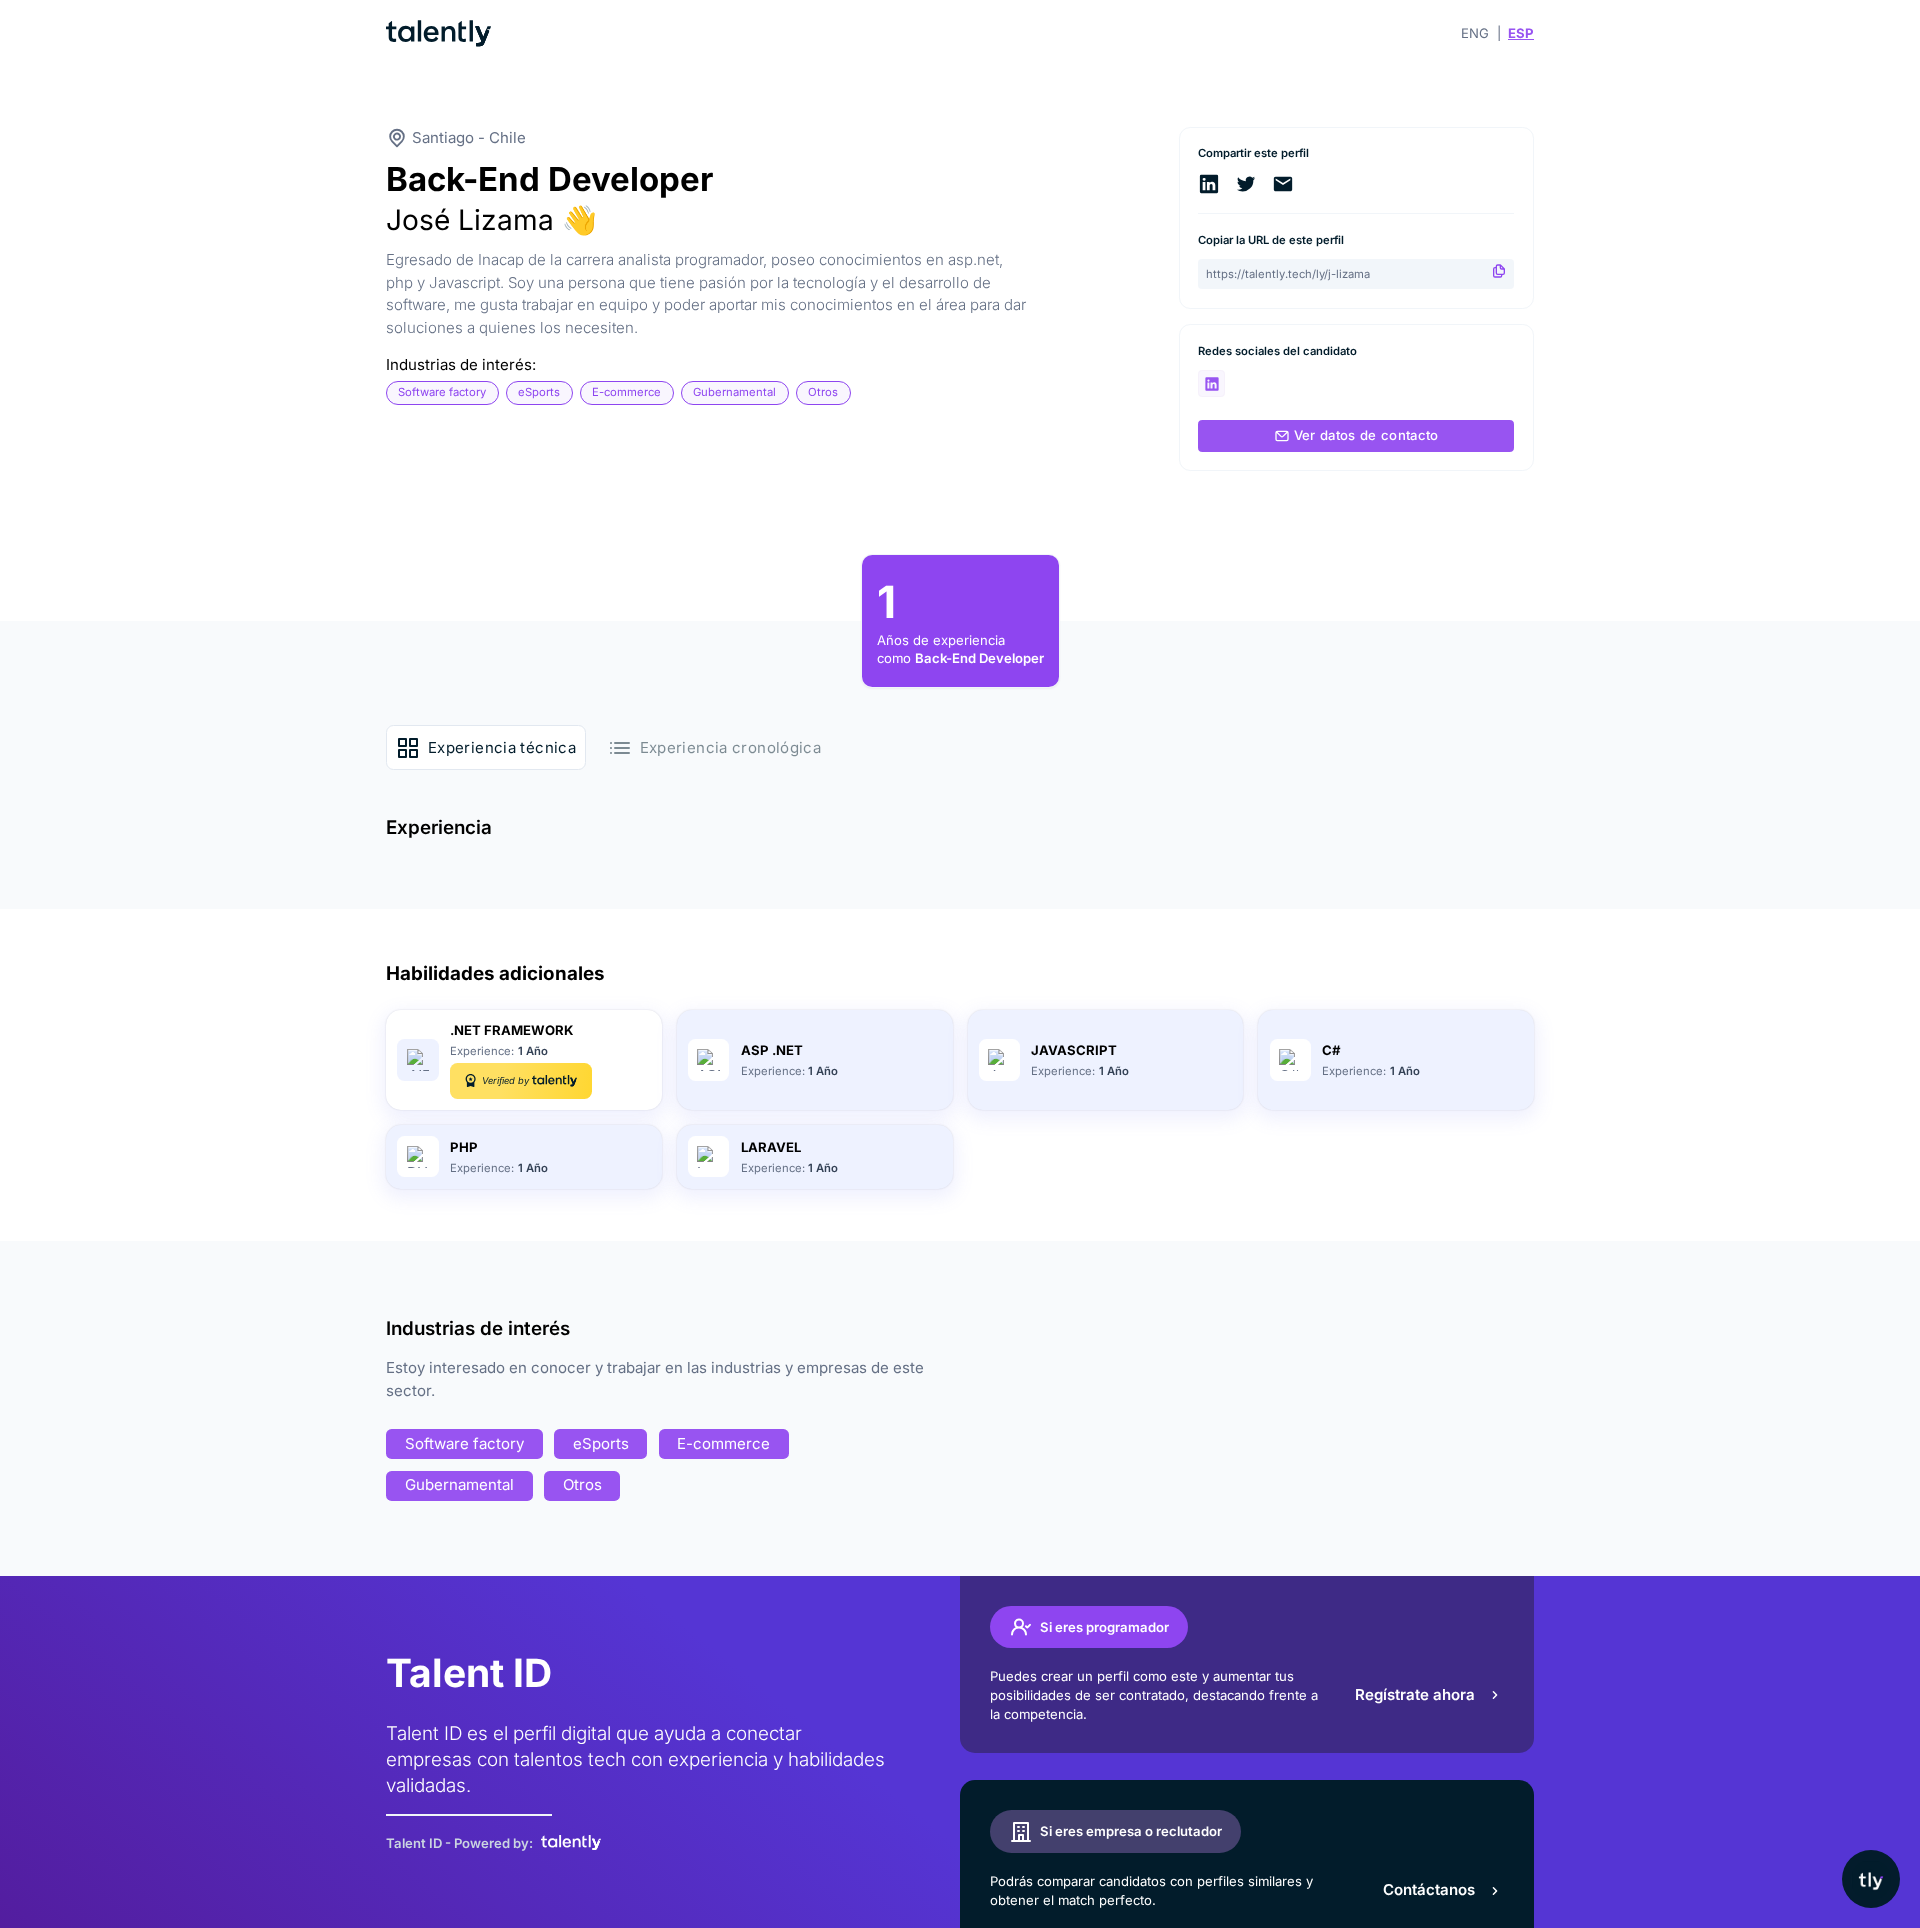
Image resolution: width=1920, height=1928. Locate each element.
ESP (1521, 33)
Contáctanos (1429, 1889)
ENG (1475, 33)
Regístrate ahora (1415, 1694)
